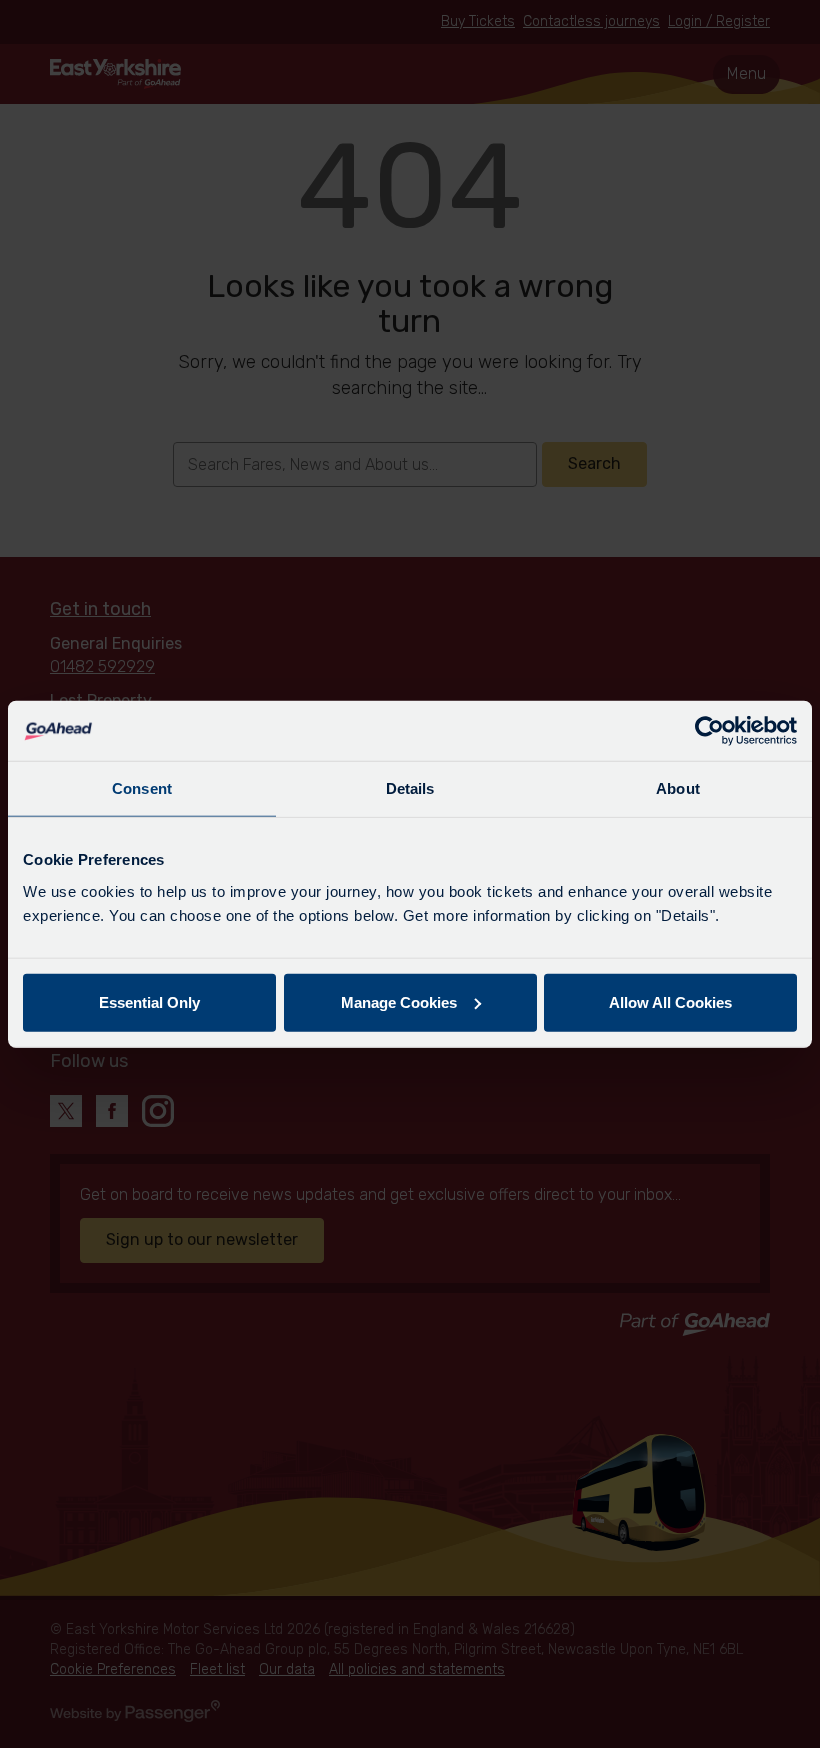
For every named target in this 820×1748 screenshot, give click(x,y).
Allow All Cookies (670, 1001)
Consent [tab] (142, 788)
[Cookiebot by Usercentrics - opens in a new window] (709, 731)
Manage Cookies (399, 1001)
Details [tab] (410, 788)
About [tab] (678, 788)
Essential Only (149, 1001)
